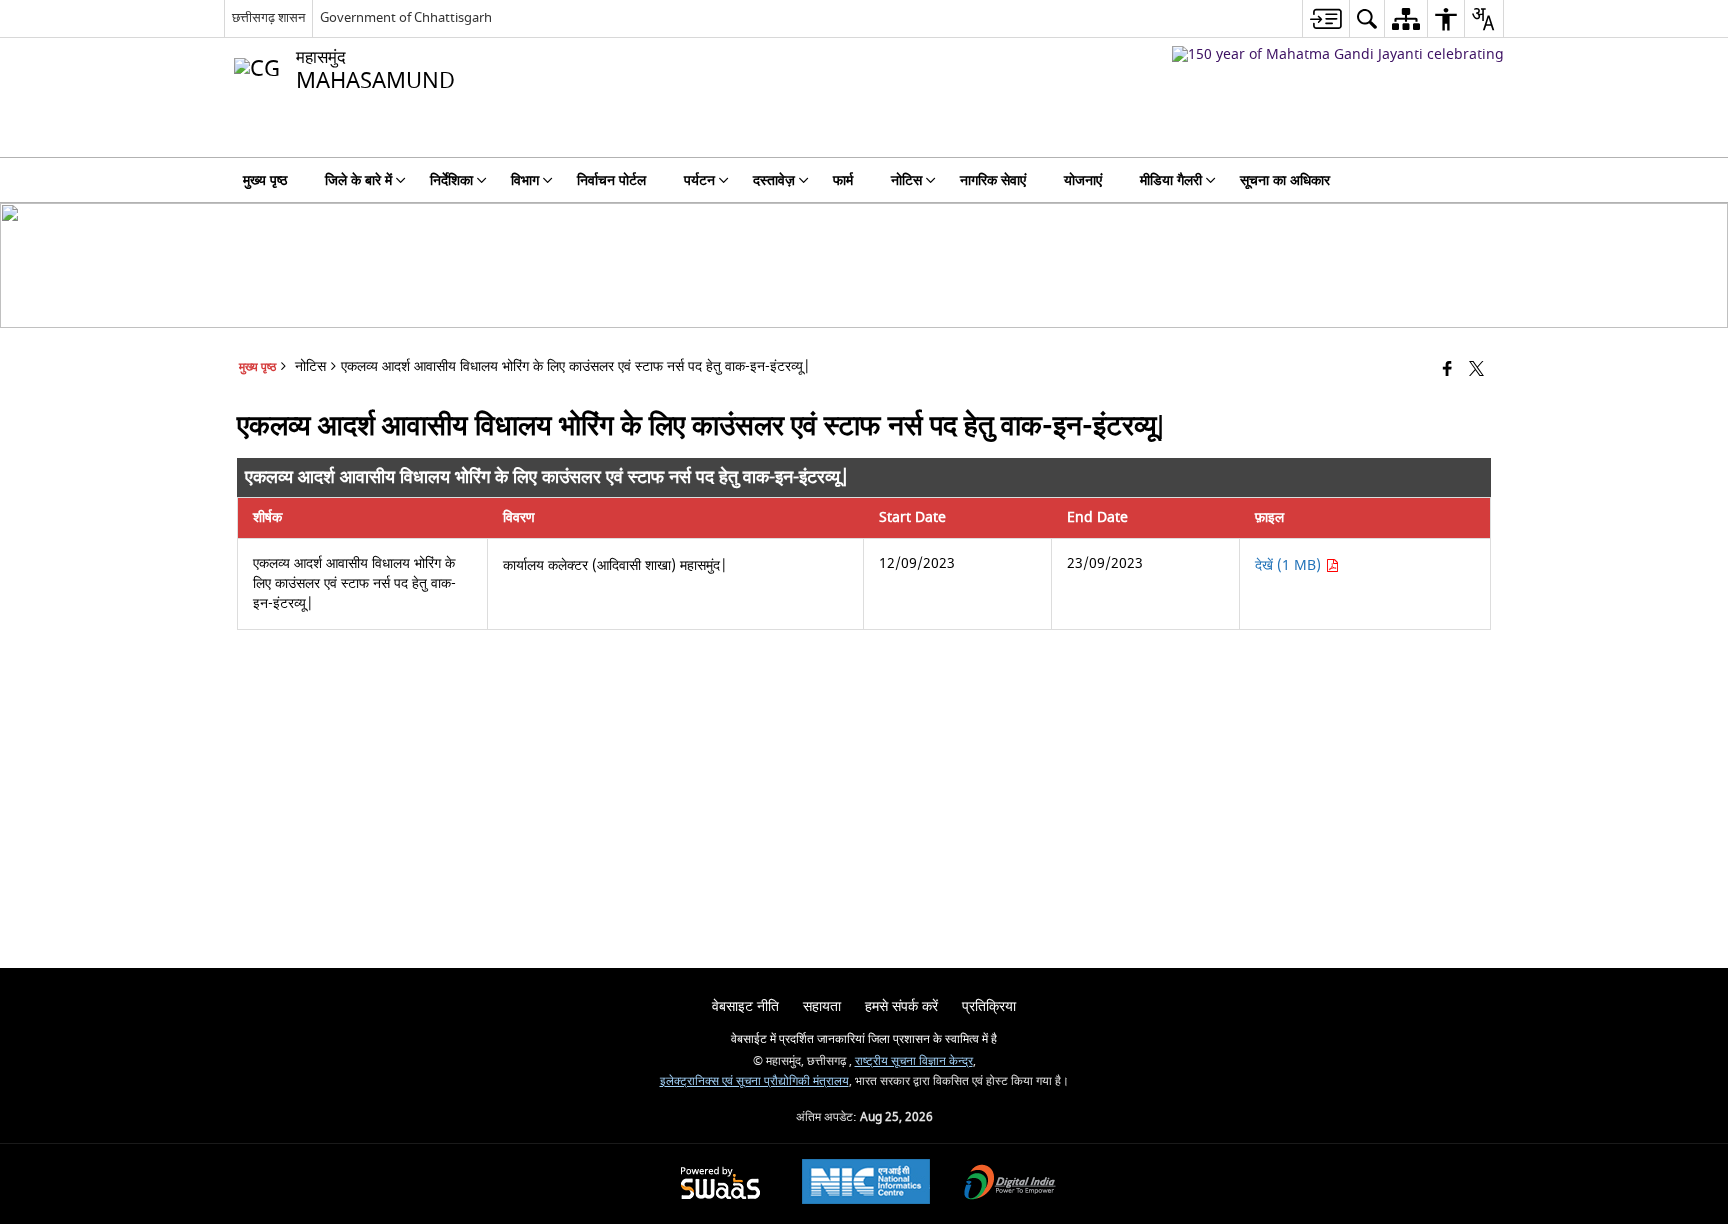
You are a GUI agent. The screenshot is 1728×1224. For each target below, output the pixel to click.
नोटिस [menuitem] (906, 180)
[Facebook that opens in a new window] (1447, 370)
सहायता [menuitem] (822, 1006)
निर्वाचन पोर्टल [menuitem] (611, 180)
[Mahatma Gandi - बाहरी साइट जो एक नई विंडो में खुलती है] (1338, 54)
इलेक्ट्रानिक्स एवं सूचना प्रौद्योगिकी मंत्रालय (754, 1081)
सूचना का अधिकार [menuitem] (1285, 180)
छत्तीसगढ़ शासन (268, 17)
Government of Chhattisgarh (406, 17)
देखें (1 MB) (1290, 565)
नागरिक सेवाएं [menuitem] (993, 180)
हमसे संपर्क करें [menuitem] (901, 1006)
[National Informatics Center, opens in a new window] (866, 1184)
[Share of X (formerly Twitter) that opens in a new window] (1476, 370)
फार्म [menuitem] (843, 180)
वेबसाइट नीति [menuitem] (745, 1006)
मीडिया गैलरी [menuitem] (1171, 180)
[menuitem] (1325, 18)
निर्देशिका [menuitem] (451, 180)
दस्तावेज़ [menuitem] (774, 180)
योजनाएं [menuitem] (1083, 180)
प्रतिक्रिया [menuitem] (989, 1006)
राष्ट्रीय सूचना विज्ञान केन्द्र (914, 1061)
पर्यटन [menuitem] (699, 180)
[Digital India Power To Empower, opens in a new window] (1010, 1184)
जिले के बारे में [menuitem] (358, 180)
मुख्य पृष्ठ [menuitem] (265, 180)
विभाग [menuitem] (525, 180)
